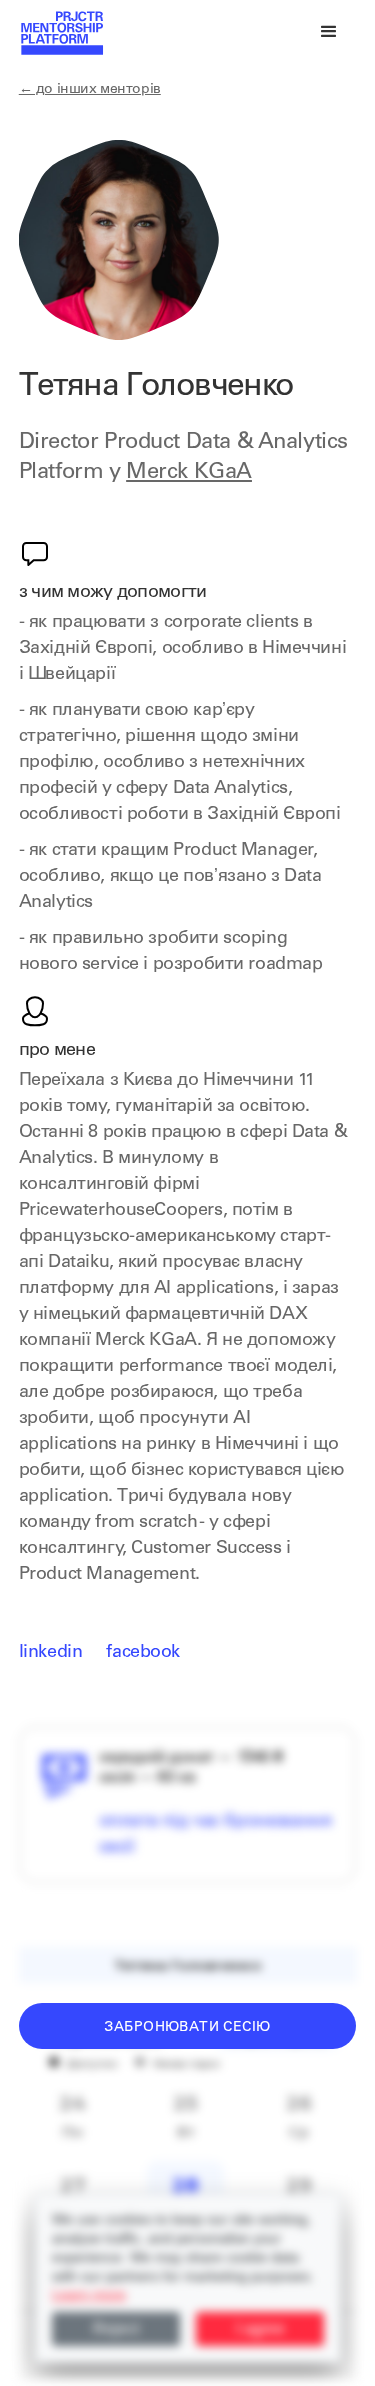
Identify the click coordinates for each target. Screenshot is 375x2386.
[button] (329, 32)
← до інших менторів (90, 90)
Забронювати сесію (187, 2028)
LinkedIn (51, 1653)
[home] (61, 32)
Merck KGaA (189, 473)
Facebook (143, 1653)
